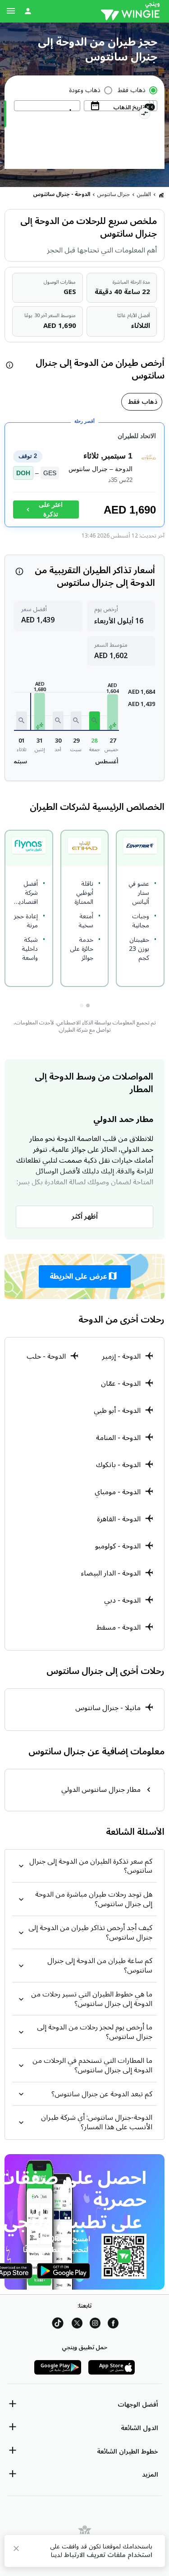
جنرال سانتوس (114, 194)
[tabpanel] (84, 479)
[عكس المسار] (144, 115)
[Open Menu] (11, 11)
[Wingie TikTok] (58, 2325)
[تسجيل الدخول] (28, 11)
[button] (113, 712)
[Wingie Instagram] (95, 2325)
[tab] (142, 402)
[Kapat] (16, 2550)
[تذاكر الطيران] (161, 195)
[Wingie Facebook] (113, 2325)
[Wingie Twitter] (77, 2325)
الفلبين (144, 194)
